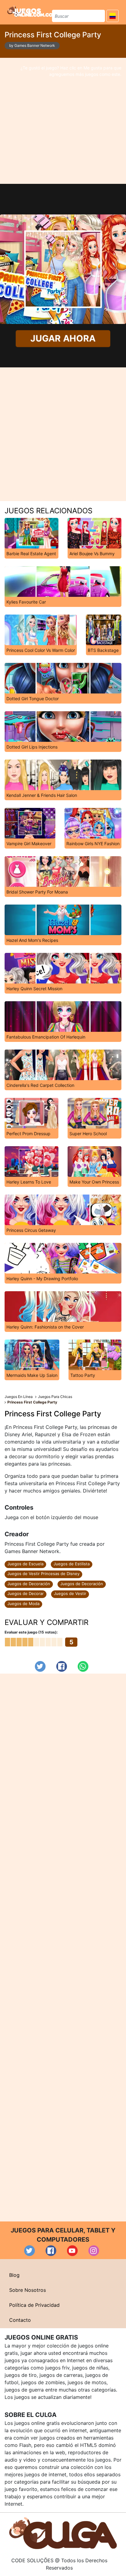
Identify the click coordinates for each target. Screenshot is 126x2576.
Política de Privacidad (34, 2305)
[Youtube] (72, 2251)
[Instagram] (94, 2251)
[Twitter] (40, 1666)
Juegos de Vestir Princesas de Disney (43, 1574)
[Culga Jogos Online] (63, 2533)
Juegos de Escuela (25, 1564)
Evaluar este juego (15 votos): (31, 1632)
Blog (14, 2275)
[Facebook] (62, 1666)
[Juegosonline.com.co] (30, 11)
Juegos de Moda (23, 1604)
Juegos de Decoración (29, 1584)
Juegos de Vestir (70, 1593)
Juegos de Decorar (26, 1593)
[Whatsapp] (83, 1666)
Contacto (20, 2320)
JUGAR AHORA (63, 338)
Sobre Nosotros (28, 2290)
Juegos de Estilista (72, 1564)
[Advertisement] (63, 121)
